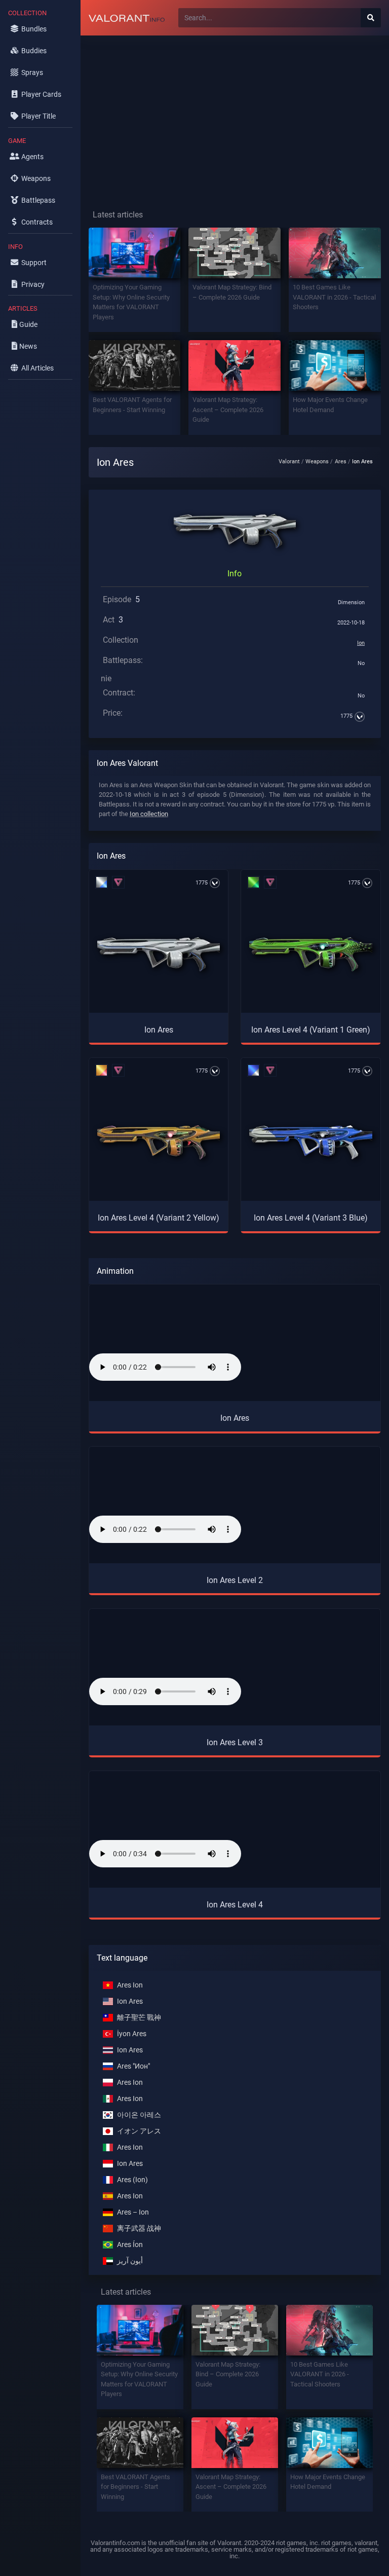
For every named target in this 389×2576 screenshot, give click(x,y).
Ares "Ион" (133, 2066)
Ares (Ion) (132, 2180)
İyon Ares (132, 2034)
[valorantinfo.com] (127, 18)
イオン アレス (139, 2131)
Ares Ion (130, 1985)
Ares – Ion (133, 2212)
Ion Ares (130, 2001)
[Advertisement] (235, 115)
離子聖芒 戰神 (139, 2018)
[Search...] (371, 18)
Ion (361, 643)
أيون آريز (130, 2261)
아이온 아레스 (139, 2115)
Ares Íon (130, 2245)
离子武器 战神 (139, 2229)
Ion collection (149, 814)
